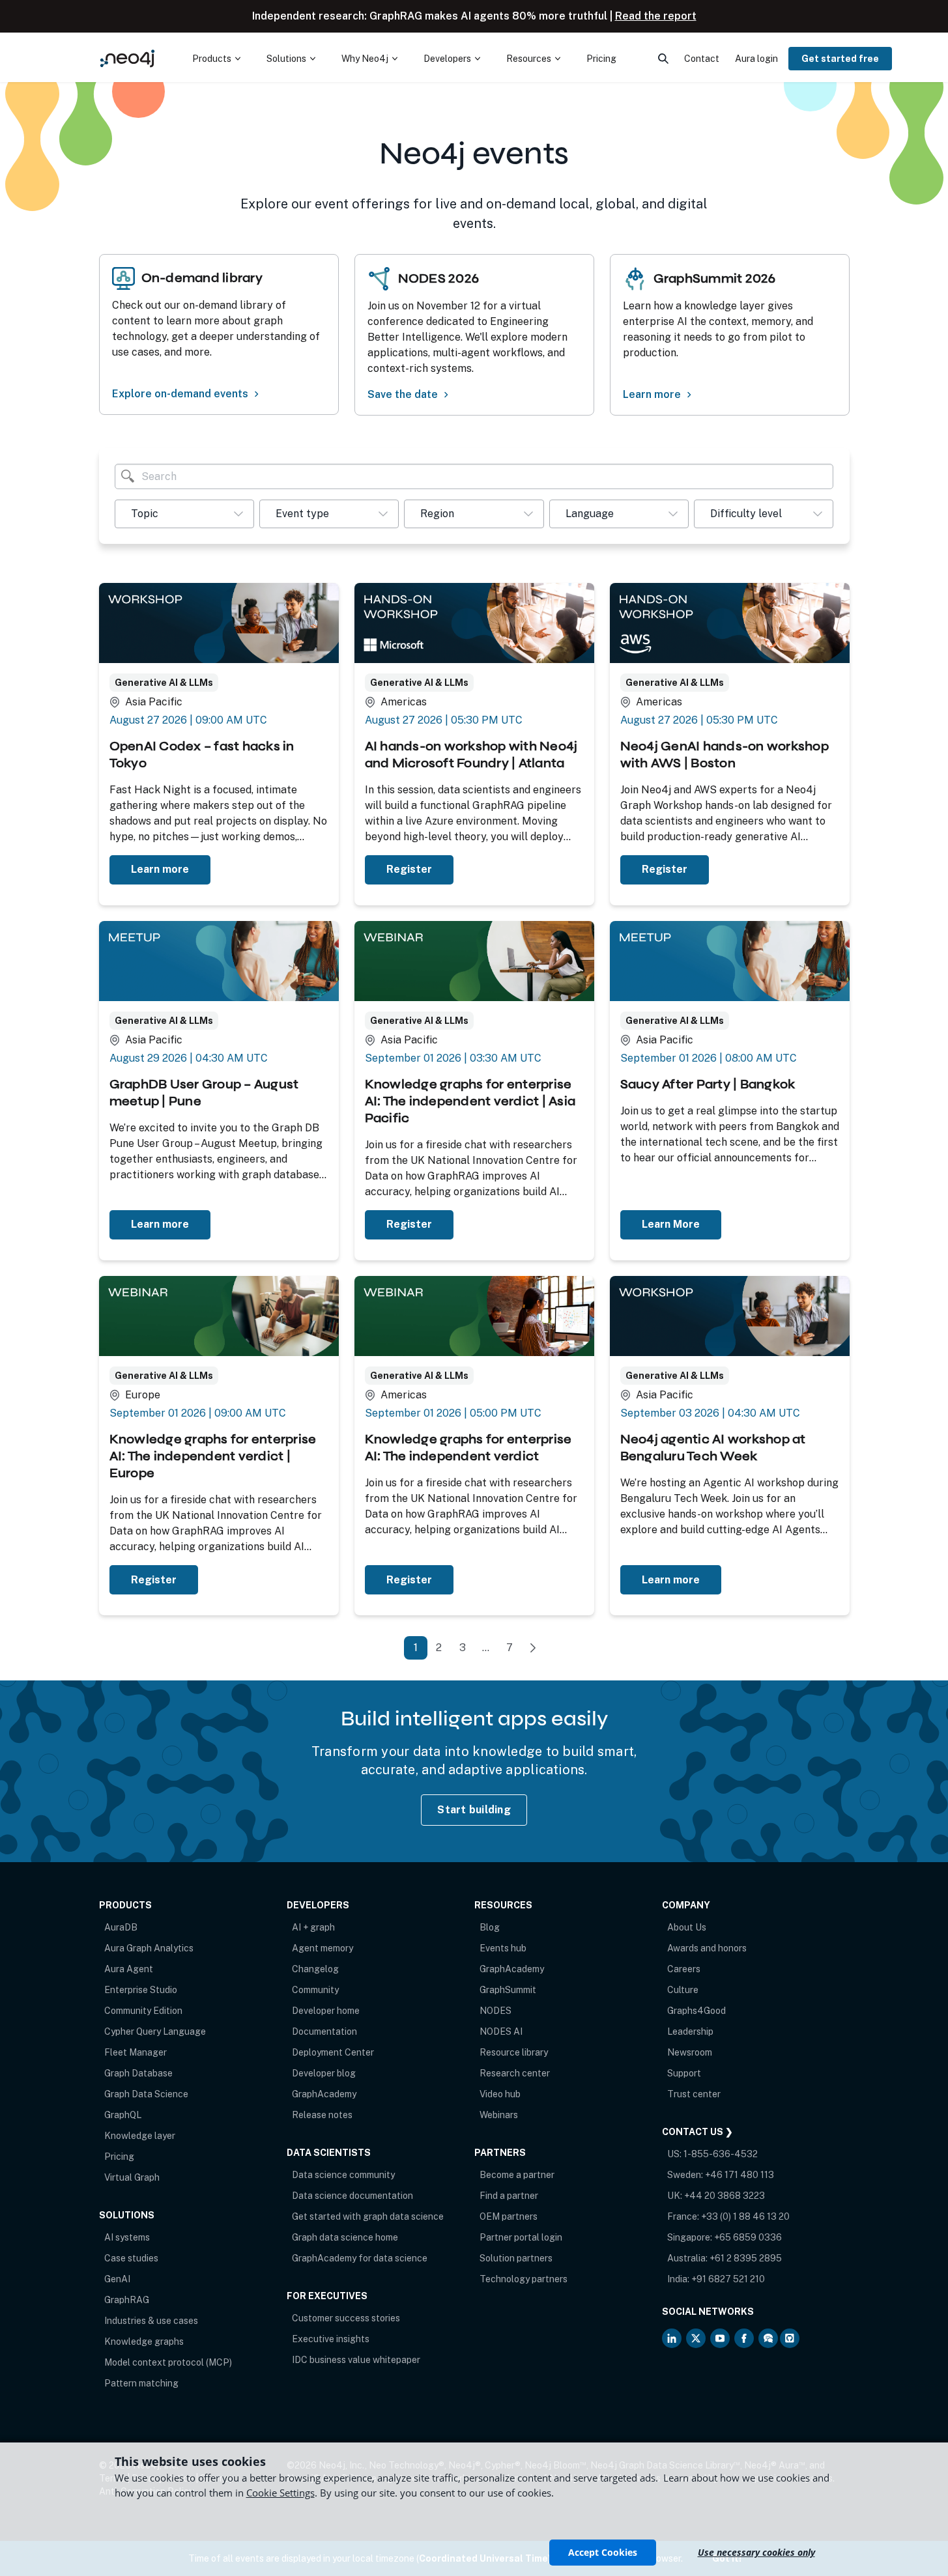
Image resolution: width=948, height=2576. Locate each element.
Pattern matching (141, 2383)
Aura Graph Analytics (149, 1948)
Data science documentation (352, 2196)
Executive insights (331, 2339)
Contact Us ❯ (697, 2132)
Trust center (694, 2094)
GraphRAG (127, 2300)
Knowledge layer (140, 2136)
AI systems (127, 2237)
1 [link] (416, 1648)
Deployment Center (333, 2052)
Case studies (131, 2258)
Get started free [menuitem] (840, 59)
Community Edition (143, 2011)
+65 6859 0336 (748, 2237)
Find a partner (509, 2196)
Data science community (343, 2175)
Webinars (499, 2115)
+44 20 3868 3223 (725, 2196)
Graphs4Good (697, 2011)
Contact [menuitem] (702, 59)
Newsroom (690, 2052)
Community (315, 1990)
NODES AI (501, 2031)
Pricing (119, 2157)
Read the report (656, 16)
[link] (533, 1648)
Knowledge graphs (144, 2342)
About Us (687, 1927)
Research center (515, 2073)
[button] (184, 514)
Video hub (500, 2094)
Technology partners (524, 2279)
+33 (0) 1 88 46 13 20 (745, 2216)
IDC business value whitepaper (356, 2360)
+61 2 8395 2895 (746, 2258)
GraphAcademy (324, 2094)
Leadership (690, 2031)
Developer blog (324, 2073)
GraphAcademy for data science (360, 2258)
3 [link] (463, 1648)
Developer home (326, 2011)
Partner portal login (521, 2237)
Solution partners (516, 2258)
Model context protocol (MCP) (168, 2362)
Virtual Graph (132, 2177)
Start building (474, 1810)
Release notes (322, 2115)
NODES (496, 2011)
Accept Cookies (603, 2552)
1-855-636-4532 (721, 2154)
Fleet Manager (136, 2052)
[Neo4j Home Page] (128, 58)
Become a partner (517, 2175)
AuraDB (121, 1927)
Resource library (514, 2052)
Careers (684, 1969)
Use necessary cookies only (756, 2552)
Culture (683, 1990)
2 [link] (439, 1648)
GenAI (117, 2279)
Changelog (315, 1969)
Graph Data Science (146, 2094)
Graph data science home (345, 2237)
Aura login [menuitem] (756, 59)
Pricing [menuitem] (601, 59)
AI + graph (313, 1927)
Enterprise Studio (141, 1990)
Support (684, 2073)
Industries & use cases (151, 2321)
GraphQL (123, 2115)
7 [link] (510, 1648)
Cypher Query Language (155, 2031)
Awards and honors (707, 1948)
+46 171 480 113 (740, 2175)
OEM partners (509, 2216)
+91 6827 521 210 (728, 2279)
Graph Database (138, 2073)
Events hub (503, 1948)
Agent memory (323, 1948)
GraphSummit (508, 1990)
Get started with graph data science (368, 2216)
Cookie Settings (280, 2493)
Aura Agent (129, 1969)
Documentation (324, 2031)
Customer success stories (346, 2318)
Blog (490, 1927)
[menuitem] (216, 59)
